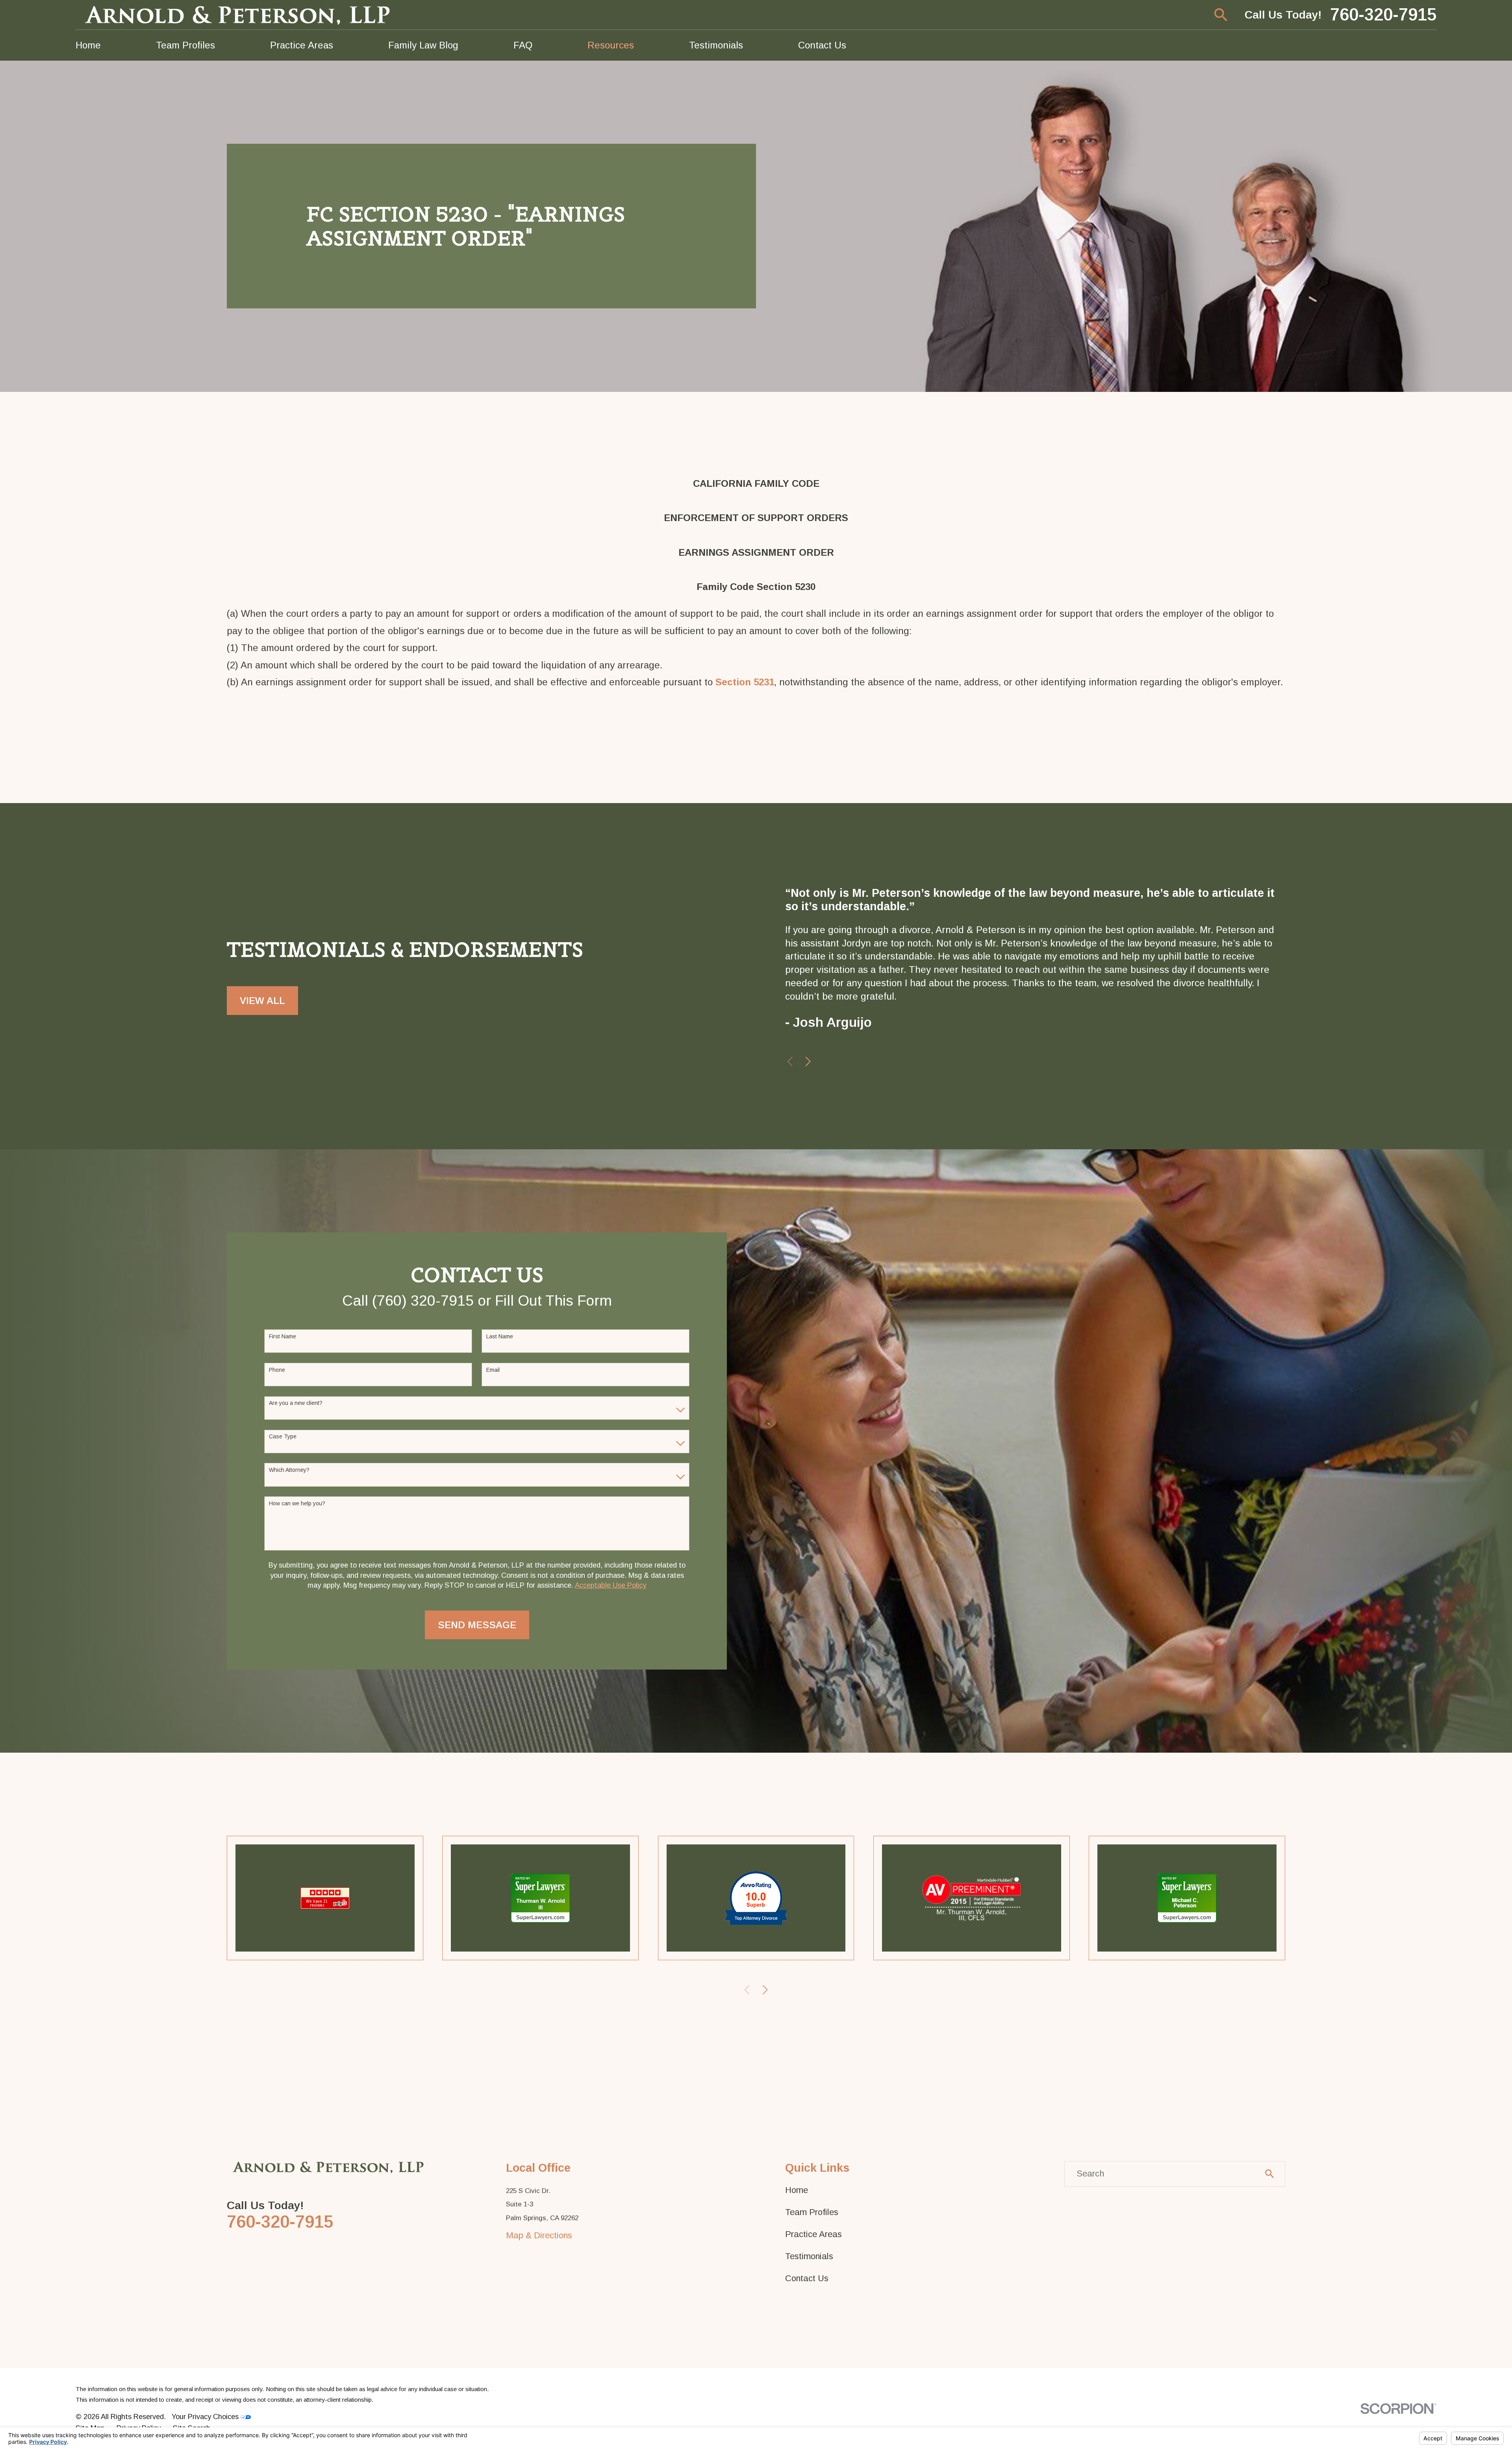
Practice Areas (813, 2234)
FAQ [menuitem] (523, 45)
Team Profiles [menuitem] (185, 45)
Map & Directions (539, 2235)
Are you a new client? (296, 1403)
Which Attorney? (289, 1470)
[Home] (239, 15)
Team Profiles (812, 2212)
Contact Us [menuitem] (822, 45)
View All (262, 1001)
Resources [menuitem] (611, 45)
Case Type (283, 1436)
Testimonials (809, 2256)
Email (493, 1370)
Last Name (500, 1336)
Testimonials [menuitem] (716, 45)
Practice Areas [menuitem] (302, 45)
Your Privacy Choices (206, 2417)
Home (797, 2190)
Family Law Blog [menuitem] (423, 45)
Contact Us (807, 2278)
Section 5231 (745, 682)
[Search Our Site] (1269, 2174)
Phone (277, 1370)
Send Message (477, 1625)
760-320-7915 (1383, 15)
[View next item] (808, 1061)
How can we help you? (297, 1503)
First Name (283, 1336)
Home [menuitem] (88, 45)
